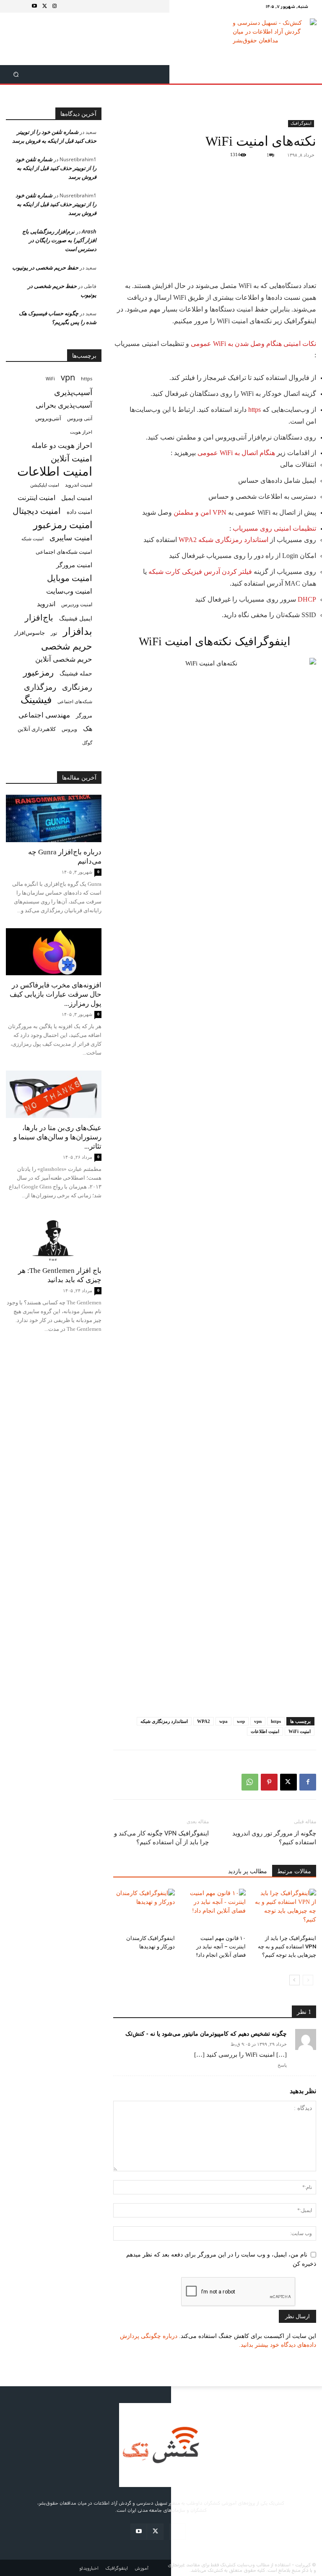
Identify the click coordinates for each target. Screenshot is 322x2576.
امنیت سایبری (71, 538)
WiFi (50, 378)
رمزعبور (38, 672)
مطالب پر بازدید (248, 1871)
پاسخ (282, 2065)
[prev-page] (308, 1980)
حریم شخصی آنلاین (64, 659)
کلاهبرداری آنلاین (37, 729)
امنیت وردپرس (77, 604)
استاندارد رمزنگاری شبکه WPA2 (223, 540)
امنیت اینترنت (36, 498)
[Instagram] (55, 6)
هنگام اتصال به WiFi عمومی (236, 453)
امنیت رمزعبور (63, 525)
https (254, 410)
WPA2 (204, 1721)
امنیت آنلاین (71, 458)
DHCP (307, 599)
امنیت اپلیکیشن (45, 485)
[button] (16, 75)
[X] (44, 6)
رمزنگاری (77, 687)
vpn (258, 1721)
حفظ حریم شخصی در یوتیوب (45, 267)
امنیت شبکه (32, 538)
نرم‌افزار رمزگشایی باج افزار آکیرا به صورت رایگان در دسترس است (59, 240)
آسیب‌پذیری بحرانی (64, 405)
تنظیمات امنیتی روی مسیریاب (274, 528)
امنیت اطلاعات (265, 1731)
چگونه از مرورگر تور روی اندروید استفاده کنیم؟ (274, 1838)
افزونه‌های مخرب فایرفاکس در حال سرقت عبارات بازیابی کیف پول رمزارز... (56, 994)
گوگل (87, 742)
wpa (223, 1721)
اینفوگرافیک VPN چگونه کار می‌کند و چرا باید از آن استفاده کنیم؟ (161, 1838)
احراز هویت (81, 432)
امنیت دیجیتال (37, 511)
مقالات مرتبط (294, 1871)
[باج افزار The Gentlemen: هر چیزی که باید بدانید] (54, 1237)
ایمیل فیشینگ (76, 618)
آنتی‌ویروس (48, 418)
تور (54, 633)
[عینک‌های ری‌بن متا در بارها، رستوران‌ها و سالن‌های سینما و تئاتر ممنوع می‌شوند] (54, 1094)
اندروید (46, 604)
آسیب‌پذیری (73, 392)
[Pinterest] (269, 1782)
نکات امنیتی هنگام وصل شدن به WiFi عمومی (253, 344)
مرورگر (84, 715)
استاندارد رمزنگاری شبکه (164, 1721)
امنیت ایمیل (77, 497)
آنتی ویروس (80, 418)
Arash (89, 231)
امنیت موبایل (70, 578)
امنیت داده (79, 512)
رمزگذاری (40, 687)
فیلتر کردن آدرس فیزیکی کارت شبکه (200, 572)
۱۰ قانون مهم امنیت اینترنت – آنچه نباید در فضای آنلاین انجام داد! (221, 1946)
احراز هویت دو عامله (62, 445)
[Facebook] (308, 1782)
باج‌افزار (39, 617)
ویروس (69, 729)
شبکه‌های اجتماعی (75, 702)
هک (88, 729)
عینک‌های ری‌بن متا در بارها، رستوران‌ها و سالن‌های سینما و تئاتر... (57, 1137)
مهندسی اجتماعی (44, 715)
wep (241, 1721)
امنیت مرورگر (74, 565)
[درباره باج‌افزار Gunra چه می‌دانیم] (54, 818)
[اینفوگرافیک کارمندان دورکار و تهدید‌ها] (144, 1910)
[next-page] (295, 1980)
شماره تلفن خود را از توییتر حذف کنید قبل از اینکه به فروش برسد (56, 168)
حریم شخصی (67, 646)
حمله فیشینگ (76, 673)
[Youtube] (34, 6)
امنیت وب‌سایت (69, 591)
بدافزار (78, 631)
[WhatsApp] (250, 1782)
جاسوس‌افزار (30, 633)
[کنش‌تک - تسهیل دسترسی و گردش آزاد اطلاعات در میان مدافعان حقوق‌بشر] (275, 39)
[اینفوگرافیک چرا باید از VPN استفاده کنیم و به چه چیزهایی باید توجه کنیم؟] (285, 1910)
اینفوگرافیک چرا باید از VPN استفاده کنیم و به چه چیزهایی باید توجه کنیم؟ (287, 1946)
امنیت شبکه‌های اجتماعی (64, 552)
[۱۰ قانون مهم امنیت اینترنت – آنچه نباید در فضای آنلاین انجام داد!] (214, 1910)
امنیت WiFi (300, 1731)
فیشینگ (36, 700)
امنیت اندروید (79, 485)
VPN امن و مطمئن (200, 512)
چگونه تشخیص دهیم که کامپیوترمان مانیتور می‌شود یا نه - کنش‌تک (206, 2033)
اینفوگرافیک (301, 123)
